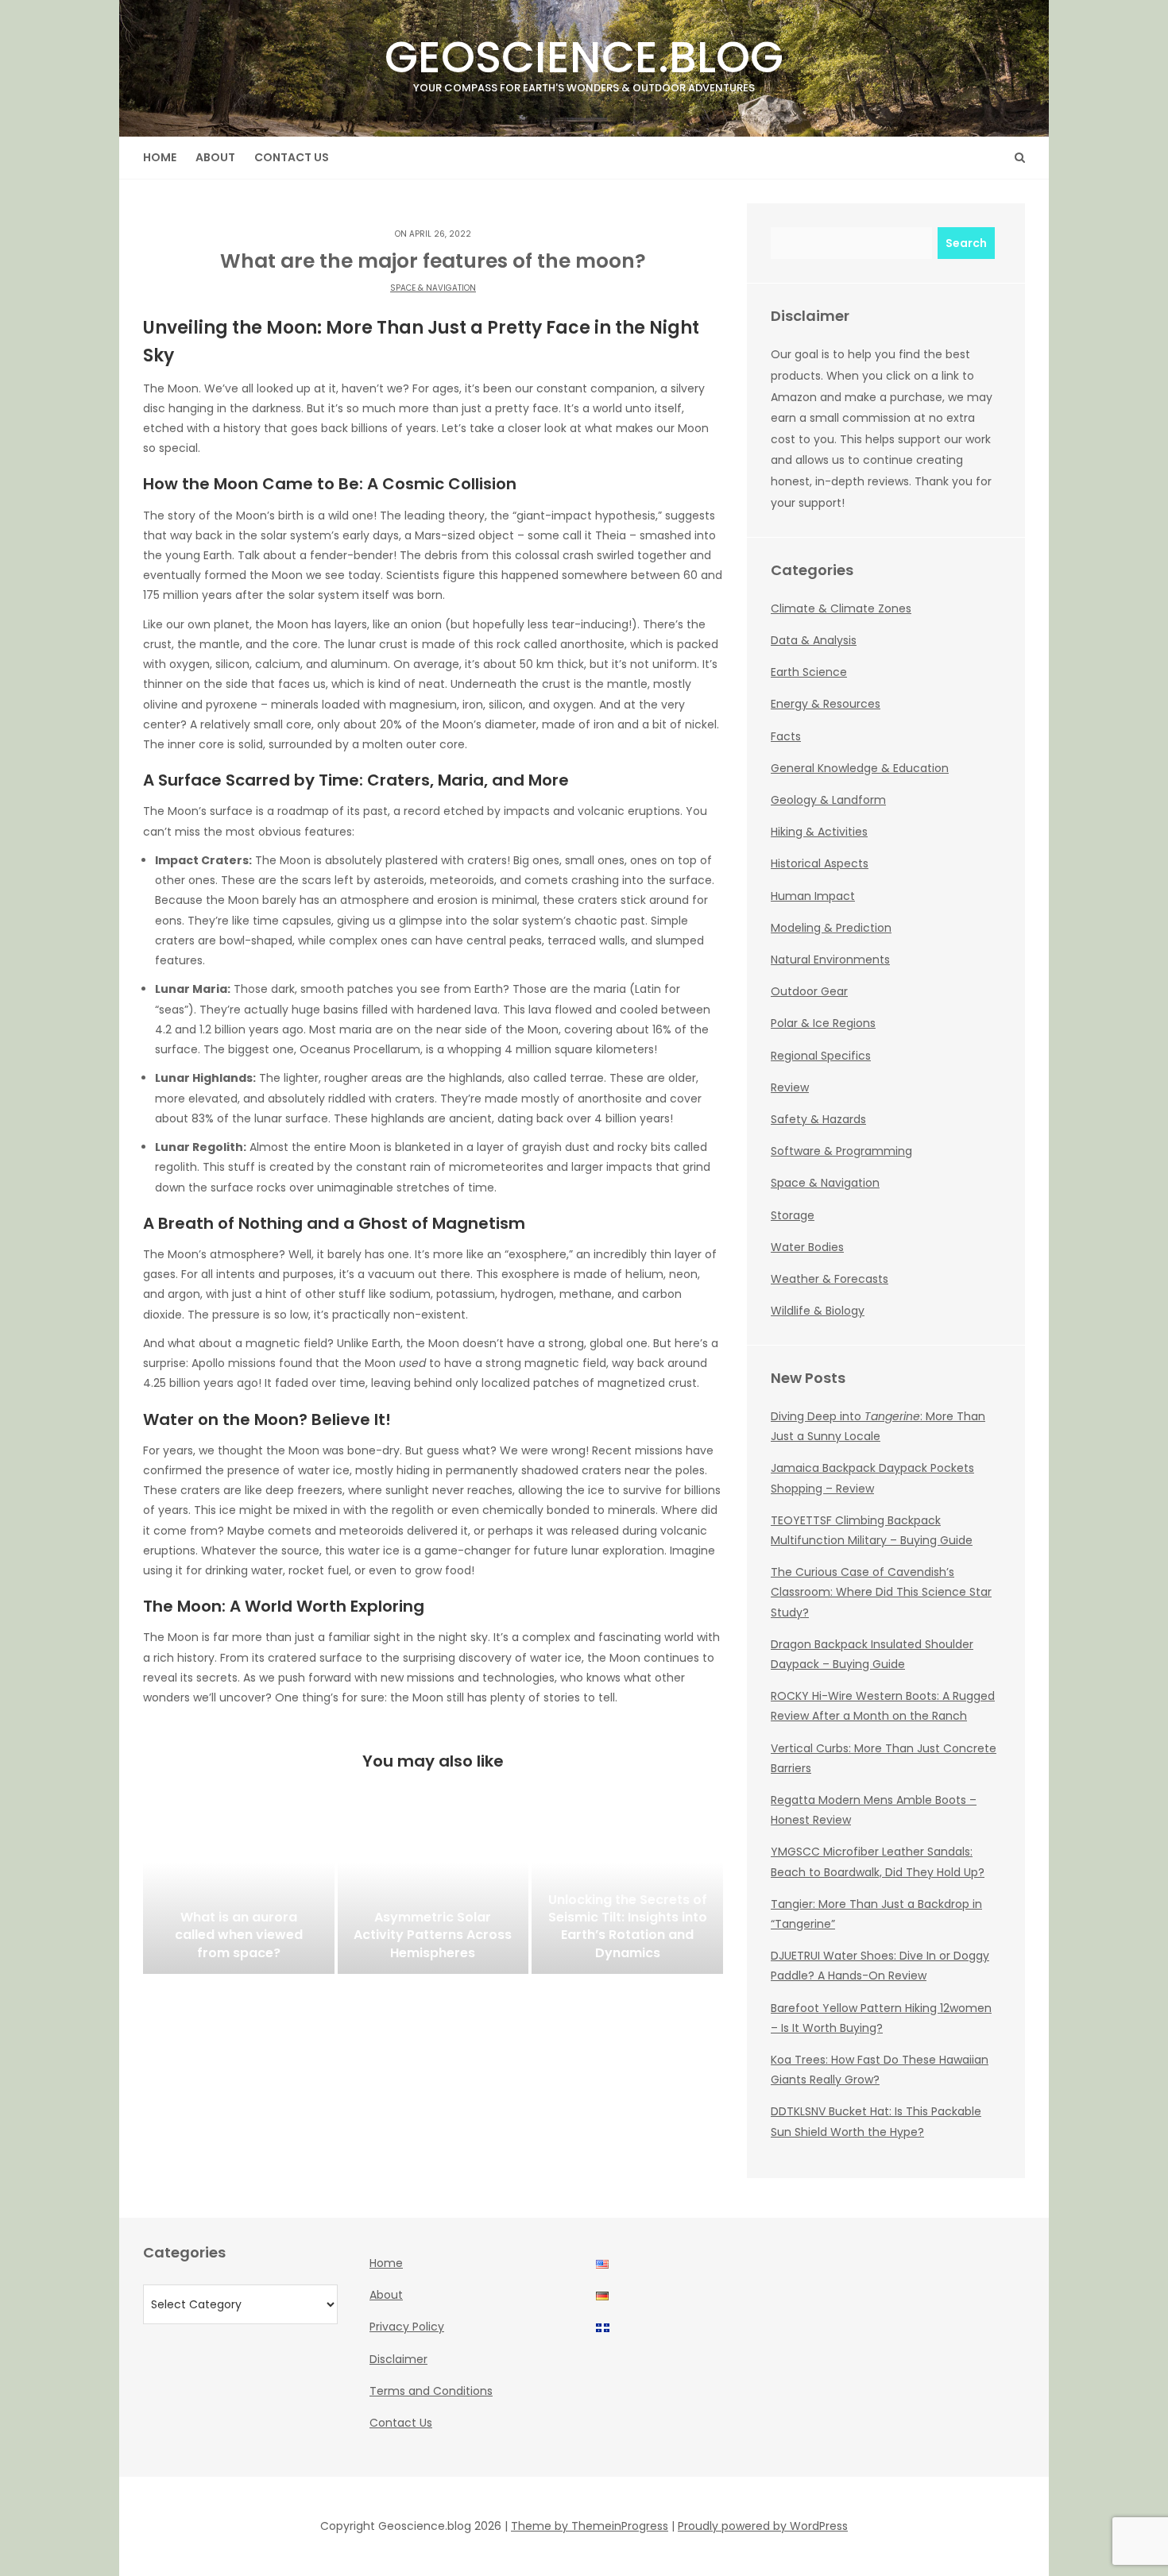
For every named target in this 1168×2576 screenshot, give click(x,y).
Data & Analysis (814, 640)
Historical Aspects (820, 863)
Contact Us (292, 157)
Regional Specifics (821, 1056)
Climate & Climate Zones (841, 608)
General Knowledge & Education (860, 768)
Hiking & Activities (819, 832)
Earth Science (809, 672)
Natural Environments (830, 960)
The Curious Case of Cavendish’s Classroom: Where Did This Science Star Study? (881, 1592)
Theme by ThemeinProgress (590, 2526)
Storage (793, 1215)
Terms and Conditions (431, 2391)
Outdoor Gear (809, 991)
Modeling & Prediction (831, 928)
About (215, 157)
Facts (786, 736)
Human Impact (813, 896)
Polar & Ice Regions (823, 1023)
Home (160, 157)
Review (790, 1087)
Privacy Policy (407, 2327)
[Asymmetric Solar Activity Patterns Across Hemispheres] (433, 1894)
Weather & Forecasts (830, 1279)
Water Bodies (807, 1247)
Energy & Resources (826, 704)
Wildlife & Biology (818, 1311)
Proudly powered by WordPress (763, 2526)
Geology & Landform (828, 800)
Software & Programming (841, 1151)
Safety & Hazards (818, 1119)
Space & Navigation (433, 288)
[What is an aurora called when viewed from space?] (239, 1894)
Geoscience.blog (584, 61)
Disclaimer (398, 2359)
